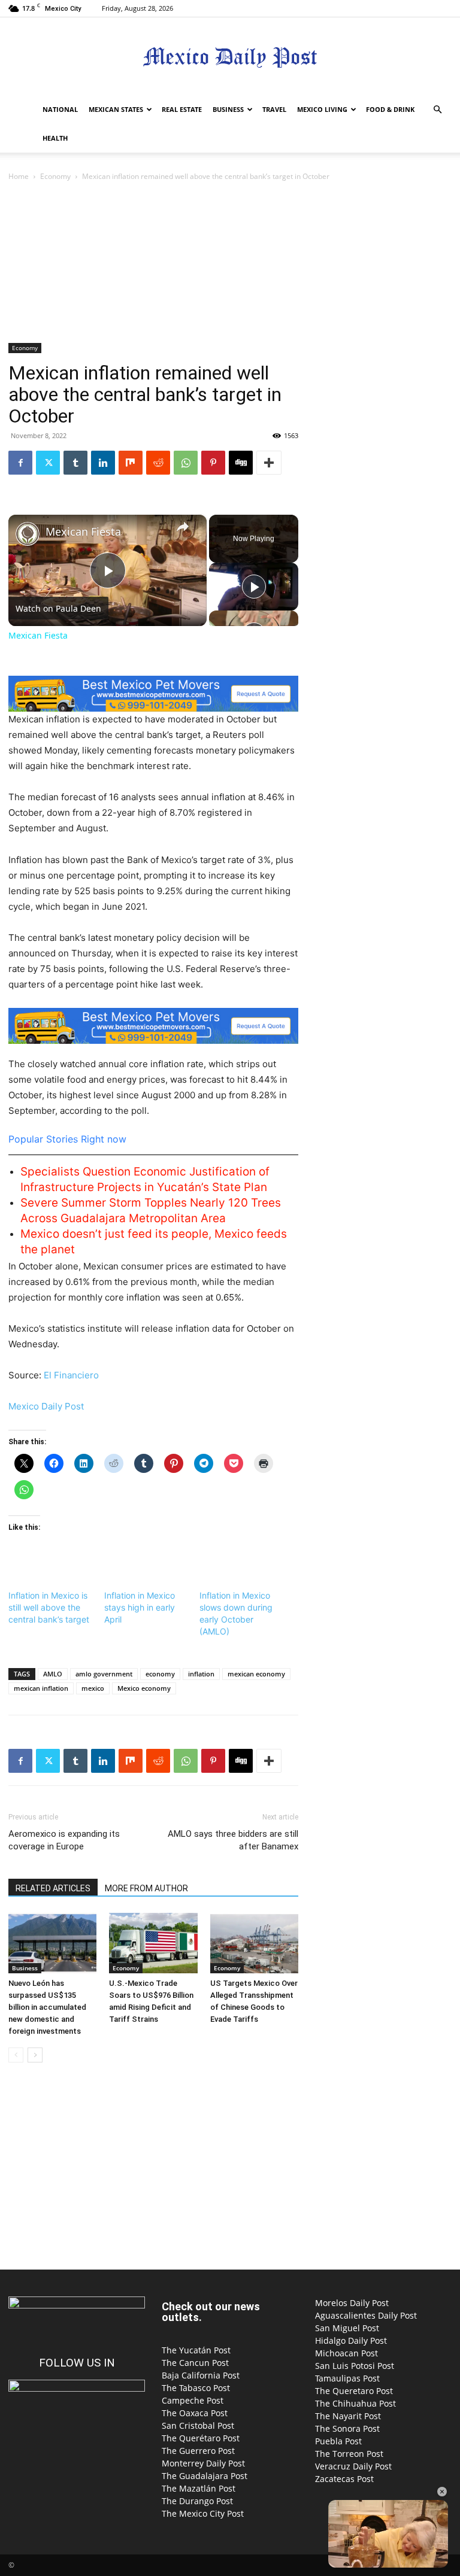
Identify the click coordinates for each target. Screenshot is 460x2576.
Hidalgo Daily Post (351, 2340)
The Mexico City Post (203, 2513)
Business (228, 109)
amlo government (104, 1674)
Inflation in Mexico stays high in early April (140, 1607)
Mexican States (116, 109)
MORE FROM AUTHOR (146, 1888)
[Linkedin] (103, 463)
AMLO (53, 1674)
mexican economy (256, 1674)
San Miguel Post (347, 2328)
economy (160, 1674)
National (60, 109)
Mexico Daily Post (46, 1406)
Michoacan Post (346, 2353)
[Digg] (241, 463)
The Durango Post (197, 2501)
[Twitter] (48, 463)
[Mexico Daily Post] (230, 57)
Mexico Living (322, 109)
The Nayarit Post (348, 2416)
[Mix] (131, 463)
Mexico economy (144, 1688)
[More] (269, 463)
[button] (437, 110)
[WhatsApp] (186, 463)
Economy (55, 176)
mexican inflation (41, 1688)
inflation (201, 1674)
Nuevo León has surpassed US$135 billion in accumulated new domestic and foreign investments (47, 2007)
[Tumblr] (75, 463)
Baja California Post (201, 2375)
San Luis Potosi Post (355, 2366)
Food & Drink (390, 109)
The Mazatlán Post (199, 2488)
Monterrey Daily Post (203, 2463)
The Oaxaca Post (195, 2413)
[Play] (254, 587)
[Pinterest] (213, 463)
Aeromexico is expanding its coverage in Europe (64, 1840)
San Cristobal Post (198, 2425)
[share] (183, 527)
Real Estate (182, 109)
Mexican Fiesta (83, 532)
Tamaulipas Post (347, 2378)
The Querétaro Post (201, 2438)
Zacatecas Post (344, 2479)
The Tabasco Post (196, 2388)
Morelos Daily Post (352, 2303)
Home (19, 176)
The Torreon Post (349, 2454)
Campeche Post (193, 2400)
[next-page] (35, 2055)
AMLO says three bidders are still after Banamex (233, 1840)
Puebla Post (338, 2441)
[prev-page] (16, 2055)
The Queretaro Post (354, 2391)
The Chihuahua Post (355, 2403)
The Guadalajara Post (205, 2476)
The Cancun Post (195, 2363)
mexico (93, 1688)
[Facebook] (20, 463)
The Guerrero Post (198, 2451)
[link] (28, 534)
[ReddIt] (158, 463)
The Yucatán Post (196, 2350)
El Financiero (71, 1375)
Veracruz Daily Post (353, 2466)
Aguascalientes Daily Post (366, 2315)
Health (55, 138)
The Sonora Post (347, 2428)
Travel (274, 109)
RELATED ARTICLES (53, 1888)
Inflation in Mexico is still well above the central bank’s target (49, 1607)
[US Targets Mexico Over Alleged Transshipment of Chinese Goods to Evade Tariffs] (254, 1943)
